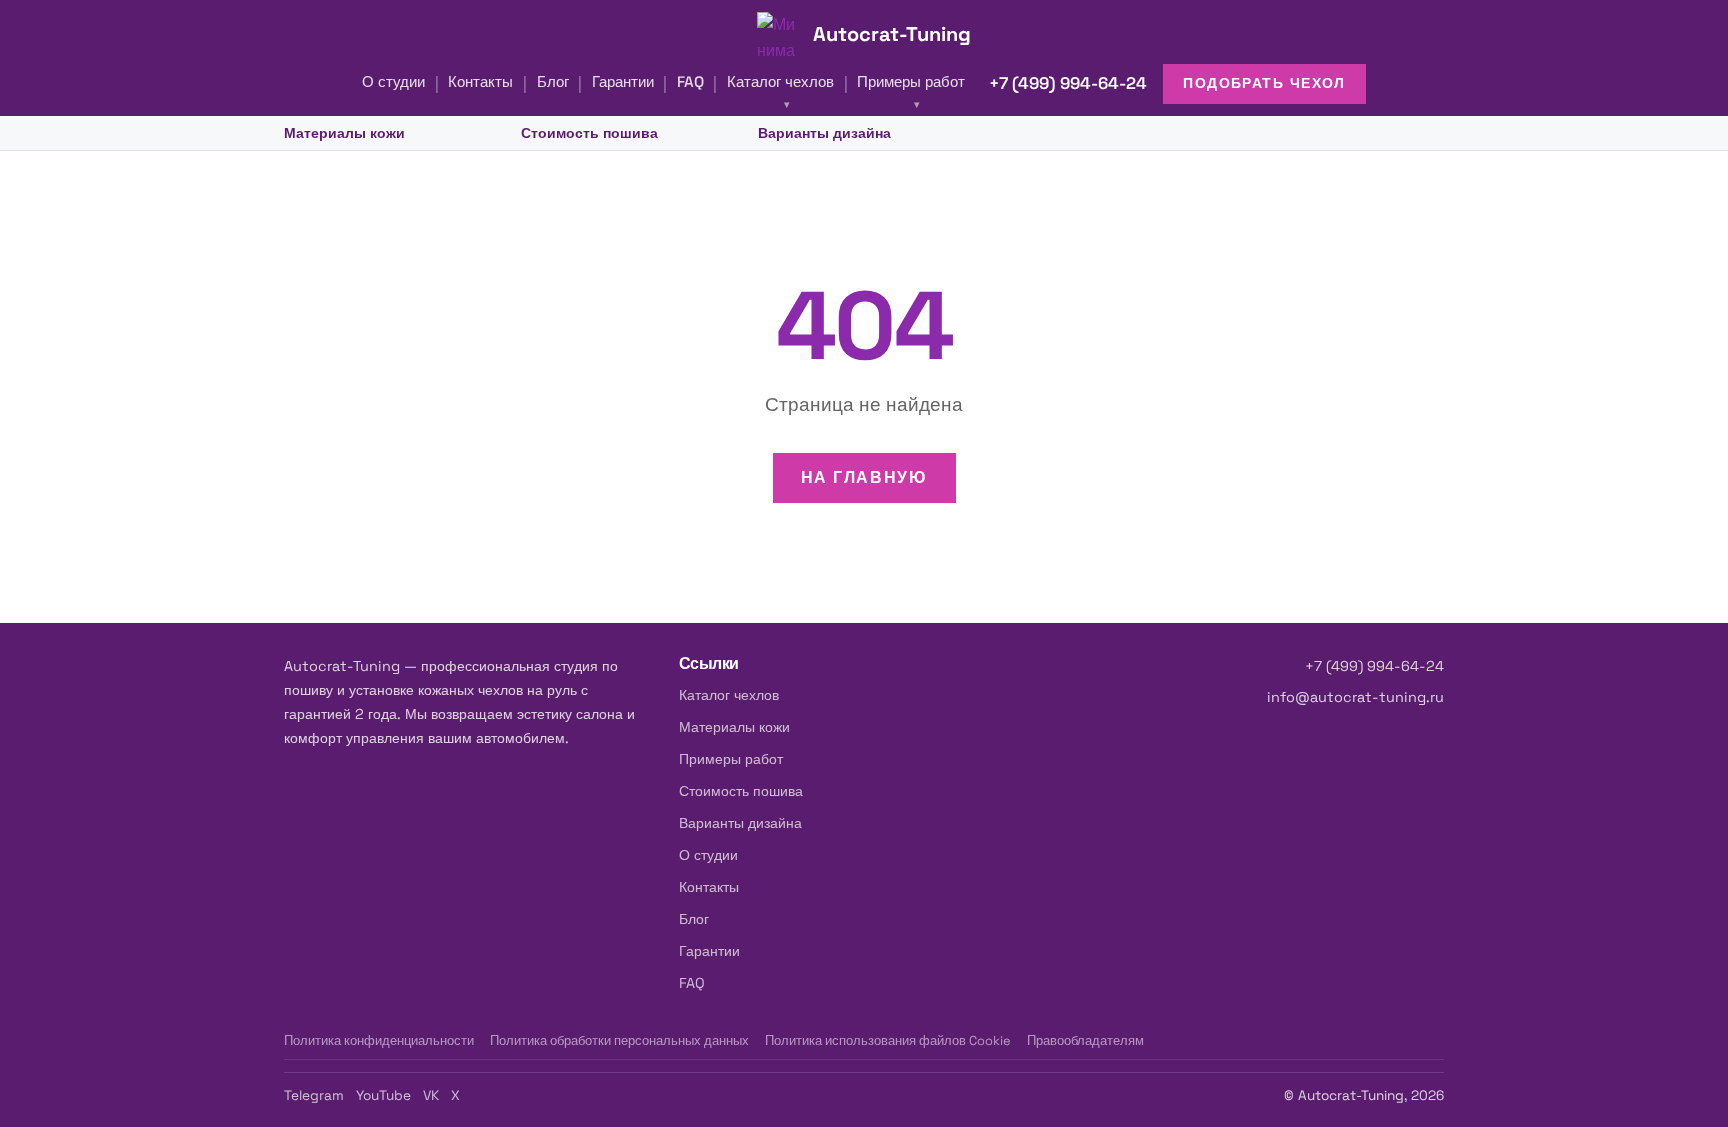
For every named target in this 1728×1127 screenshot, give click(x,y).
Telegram (314, 1095)
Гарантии (623, 81)
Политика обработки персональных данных (619, 1040)
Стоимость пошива (589, 133)
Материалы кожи (344, 133)
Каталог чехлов (780, 81)
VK (431, 1095)
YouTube (383, 1095)
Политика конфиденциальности (379, 1040)
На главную (864, 477)
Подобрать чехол (1264, 83)
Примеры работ (911, 81)
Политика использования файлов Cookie (888, 1040)
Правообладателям (1085, 1040)
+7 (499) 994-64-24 (1068, 83)
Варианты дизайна (824, 133)
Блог (553, 81)
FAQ (690, 81)
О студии (393, 81)
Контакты (480, 81)
